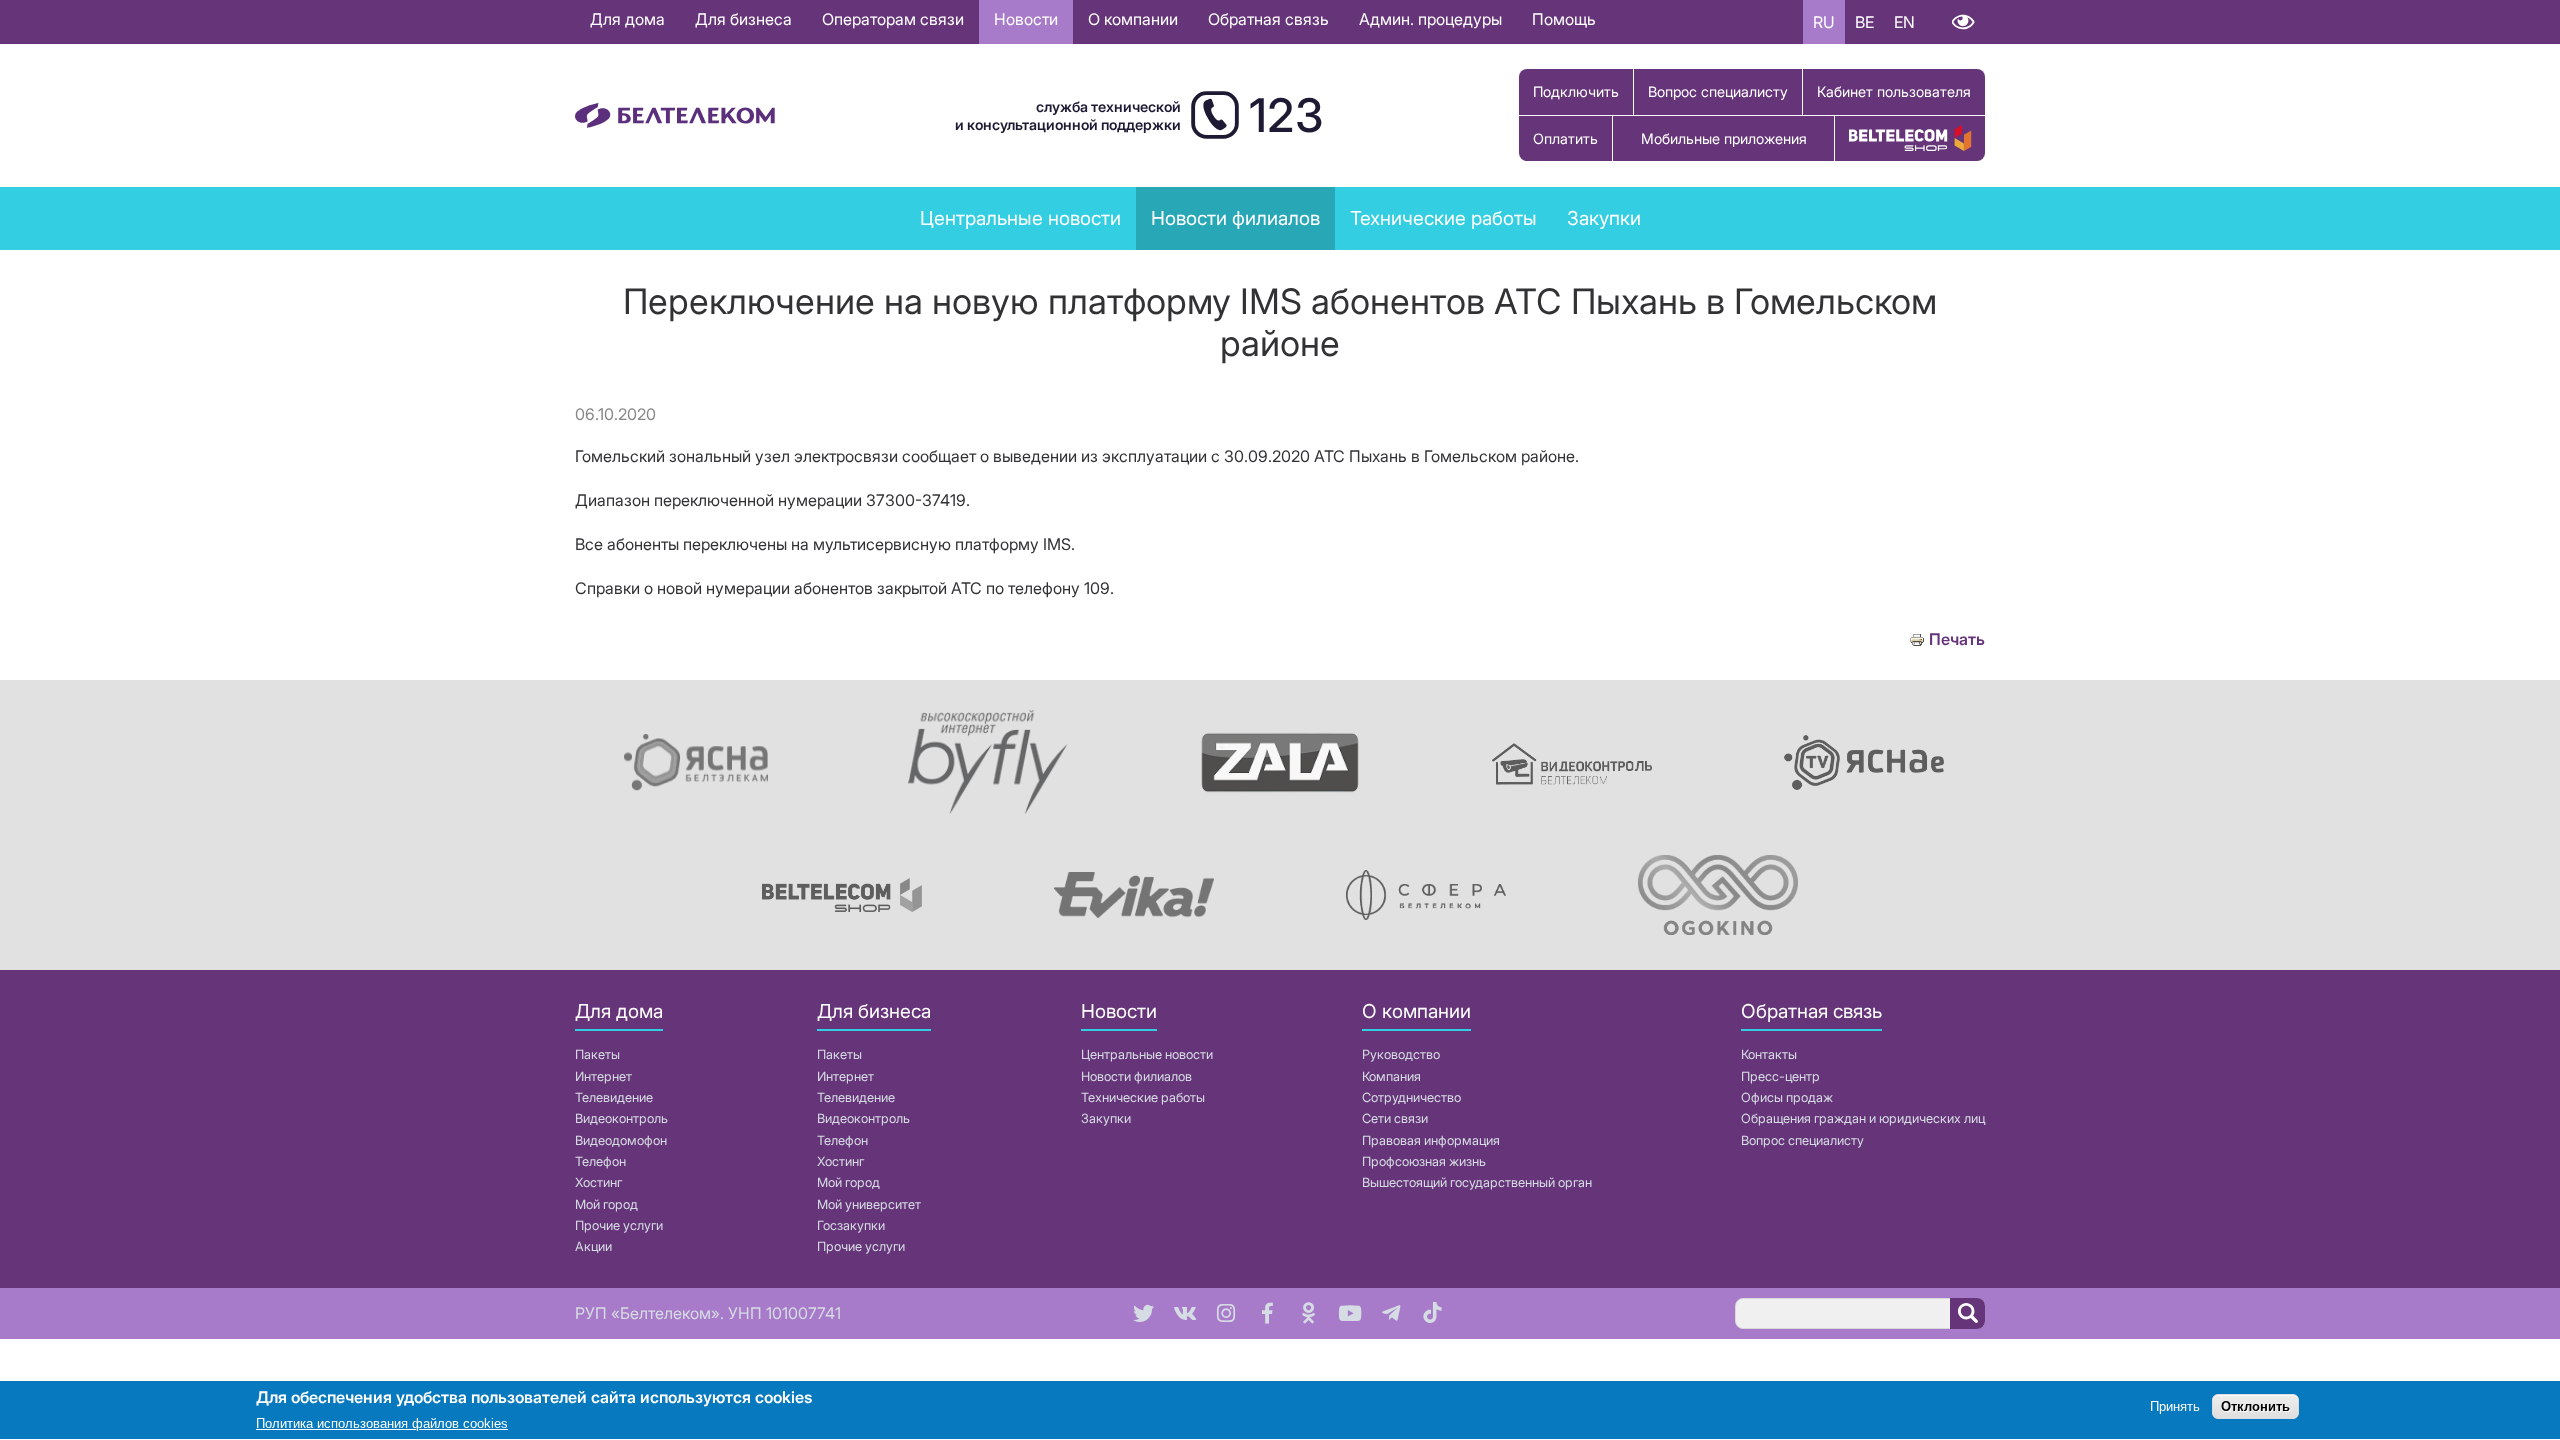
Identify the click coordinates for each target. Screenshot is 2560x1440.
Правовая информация (1431, 1140)
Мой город (606, 1204)
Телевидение (614, 1097)
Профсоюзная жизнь (1424, 1161)
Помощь (1564, 19)
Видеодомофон (621, 1140)
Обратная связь (1268, 19)
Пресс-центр (1780, 1076)
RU (1824, 22)
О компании (1133, 19)
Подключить (1576, 91)
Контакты (1769, 1054)
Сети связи (1395, 1118)
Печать (1957, 639)
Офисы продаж (1787, 1097)
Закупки (1604, 218)
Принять (2175, 1407)
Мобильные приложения (1724, 138)
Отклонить (2255, 1407)
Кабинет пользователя (1894, 91)
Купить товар (1910, 138)
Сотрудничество (1411, 1097)
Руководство (1401, 1054)
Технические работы (1443, 218)
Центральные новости (1020, 218)
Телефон (600, 1161)
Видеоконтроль (621, 1118)
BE (1864, 22)
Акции (593, 1246)
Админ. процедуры (1430, 19)
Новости (1026, 19)
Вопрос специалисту (1718, 91)
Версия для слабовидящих (1962, 22)
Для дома (627, 19)
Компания (1391, 1076)
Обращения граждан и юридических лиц (1863, 1118)
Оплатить (1565, 138)
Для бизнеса (743, 19)
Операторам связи (893, 19)
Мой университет (869, 1204)
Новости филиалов (1136, 1076)
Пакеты (597, 1054)
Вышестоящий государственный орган (1477, 1182)
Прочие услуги (619, 1225)
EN (1904, 22)
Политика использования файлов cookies (382, 1424)
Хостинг (598, 1182)
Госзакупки (851, 1225)
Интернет (603, 1076)
